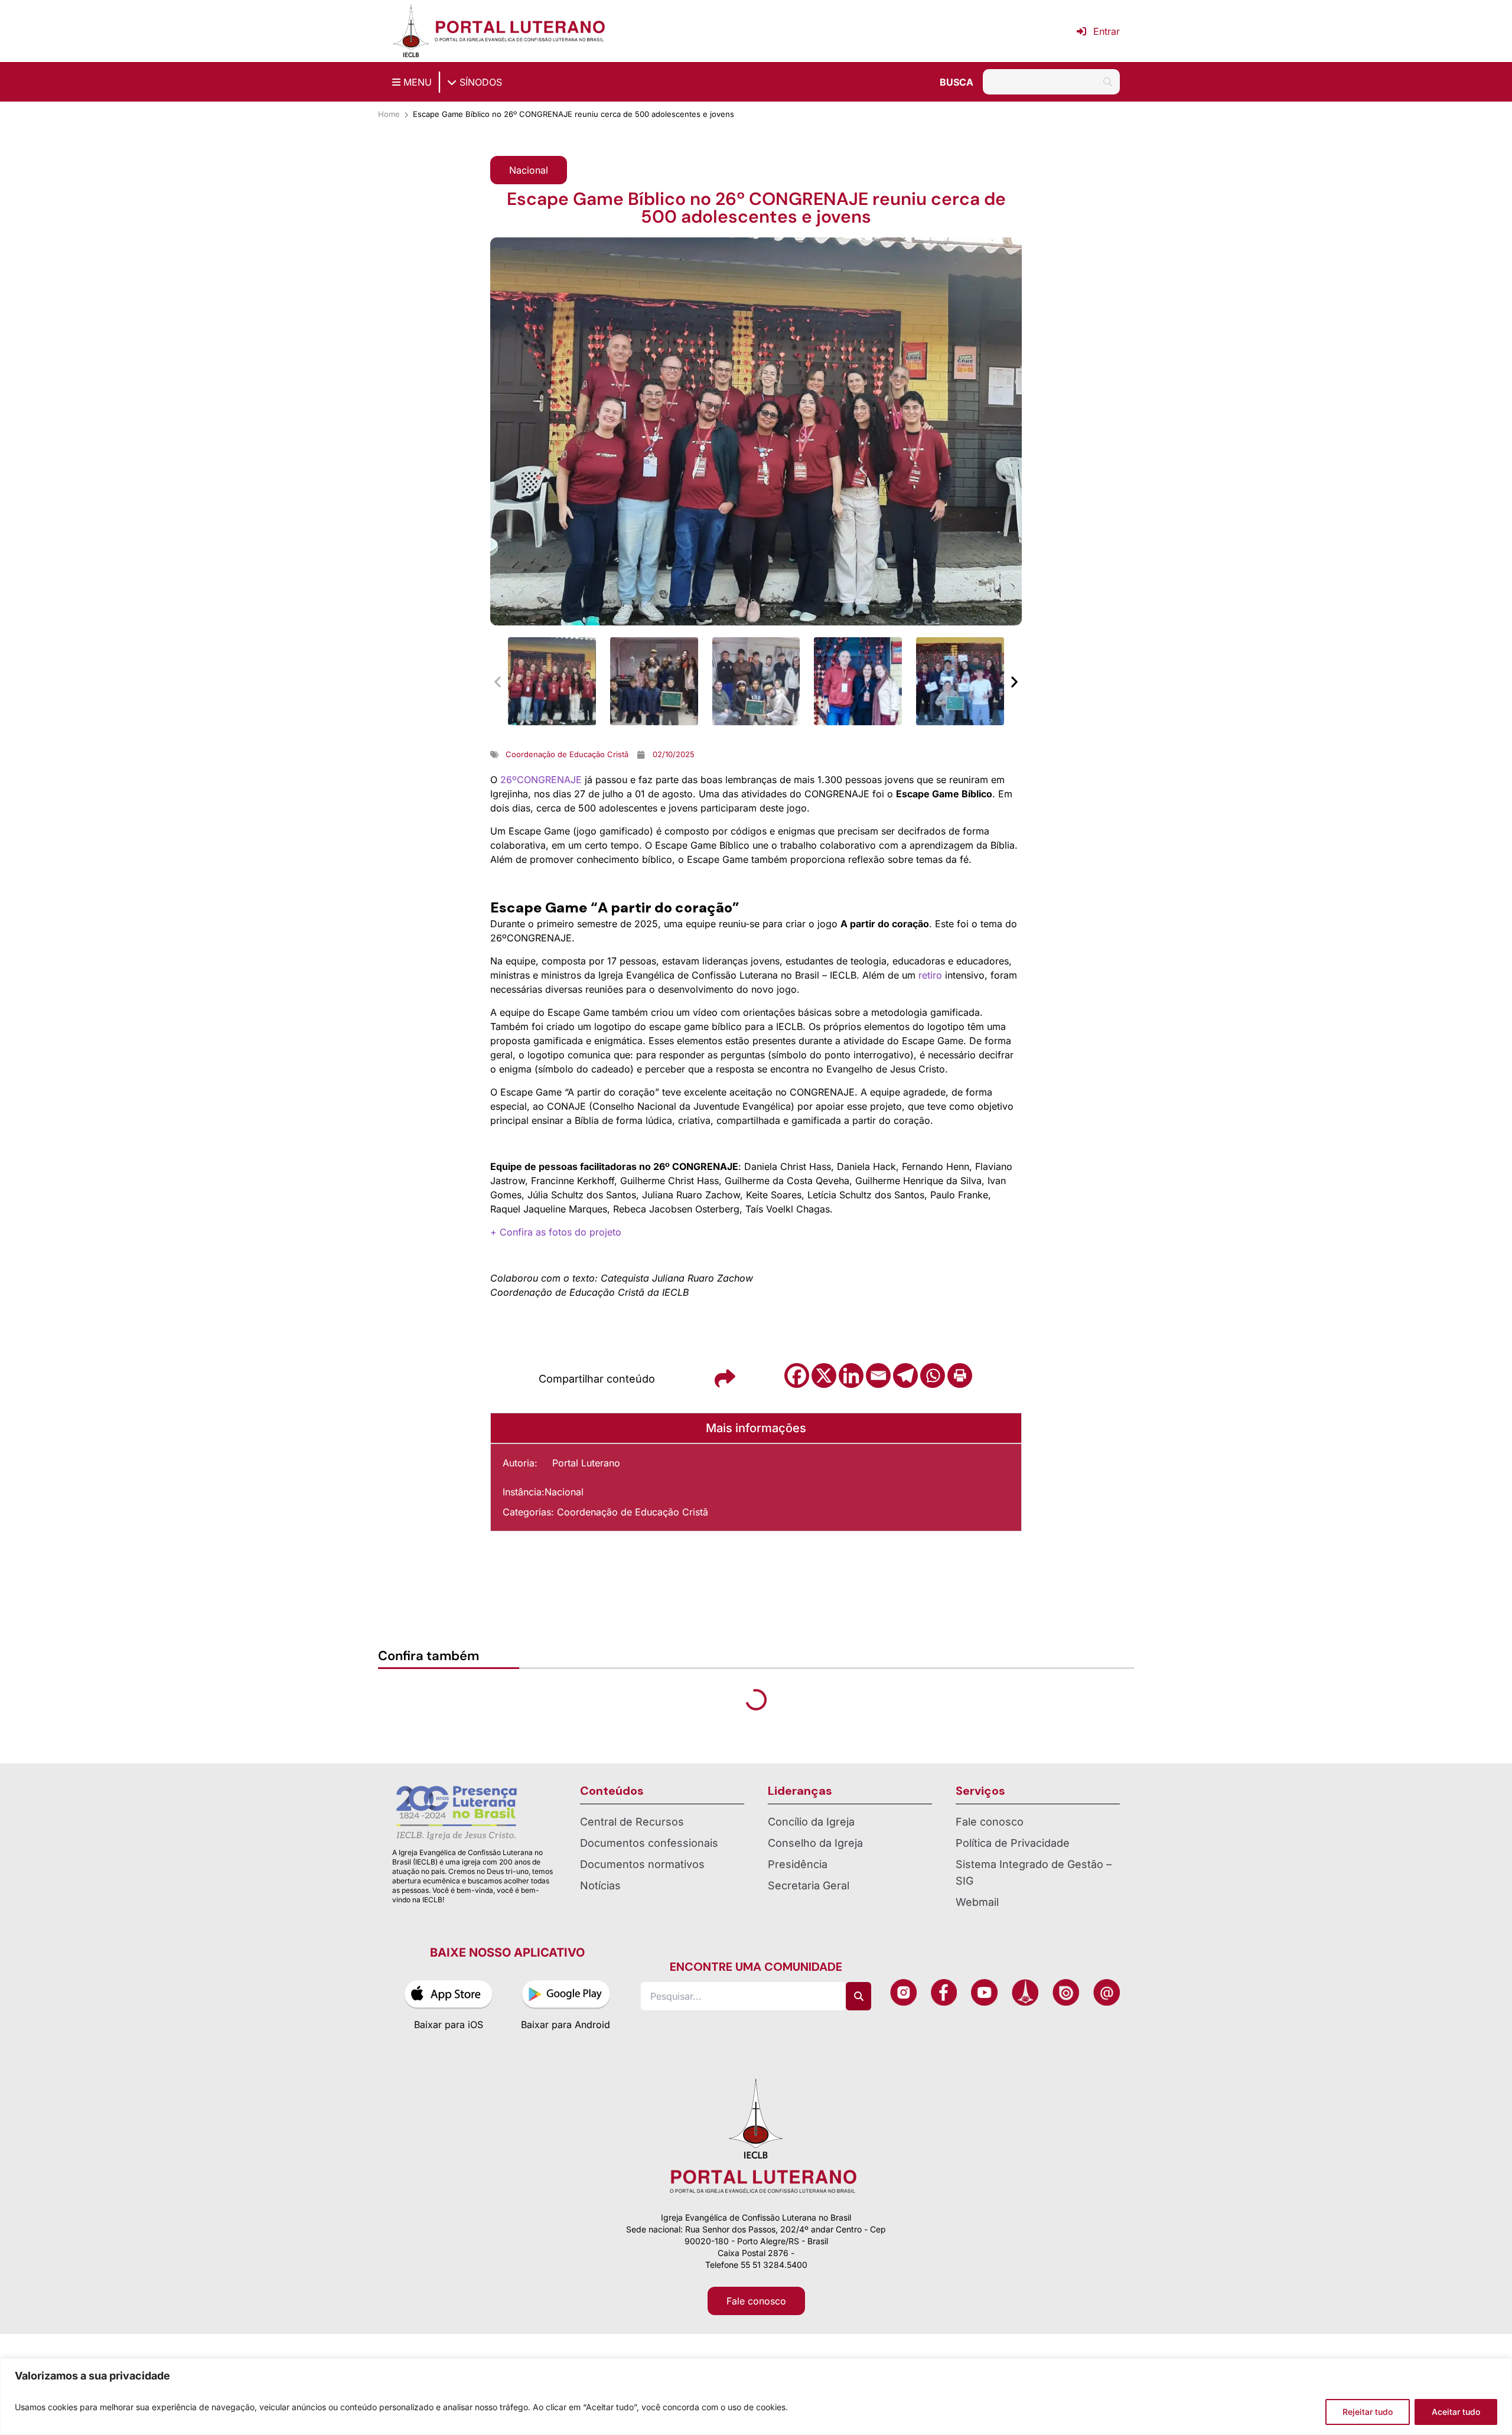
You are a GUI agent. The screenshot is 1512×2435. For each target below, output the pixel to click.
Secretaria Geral (809, 1885)
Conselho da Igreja (815, 1843)
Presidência (798, 1864)
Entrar (1107, 31)
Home (389, 114)
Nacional (564, 1492)
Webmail (977, 1902)
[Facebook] (797, 1375)
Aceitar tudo (1456, 2412)
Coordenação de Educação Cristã (633, 1512)
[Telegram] (905, 1375)
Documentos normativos (642, 1864)
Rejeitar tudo (1368, 2412)
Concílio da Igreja (811, 1822)
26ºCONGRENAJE (541, 780)
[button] (529, 170)
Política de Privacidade (1013, 1843)
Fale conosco (990, 1822)
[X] (824, 1375)
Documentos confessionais (649, 1843)
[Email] (878, 1375)
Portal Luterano (586, 1463)
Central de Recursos (632, 1822)
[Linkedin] (851, 1375)
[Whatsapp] (933, 1375)
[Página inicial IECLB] (411, 31)
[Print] (960, 1375)
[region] (756, 2397)
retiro (930, 975)
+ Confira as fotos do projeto (556, 1232)
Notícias (600, 1885)
